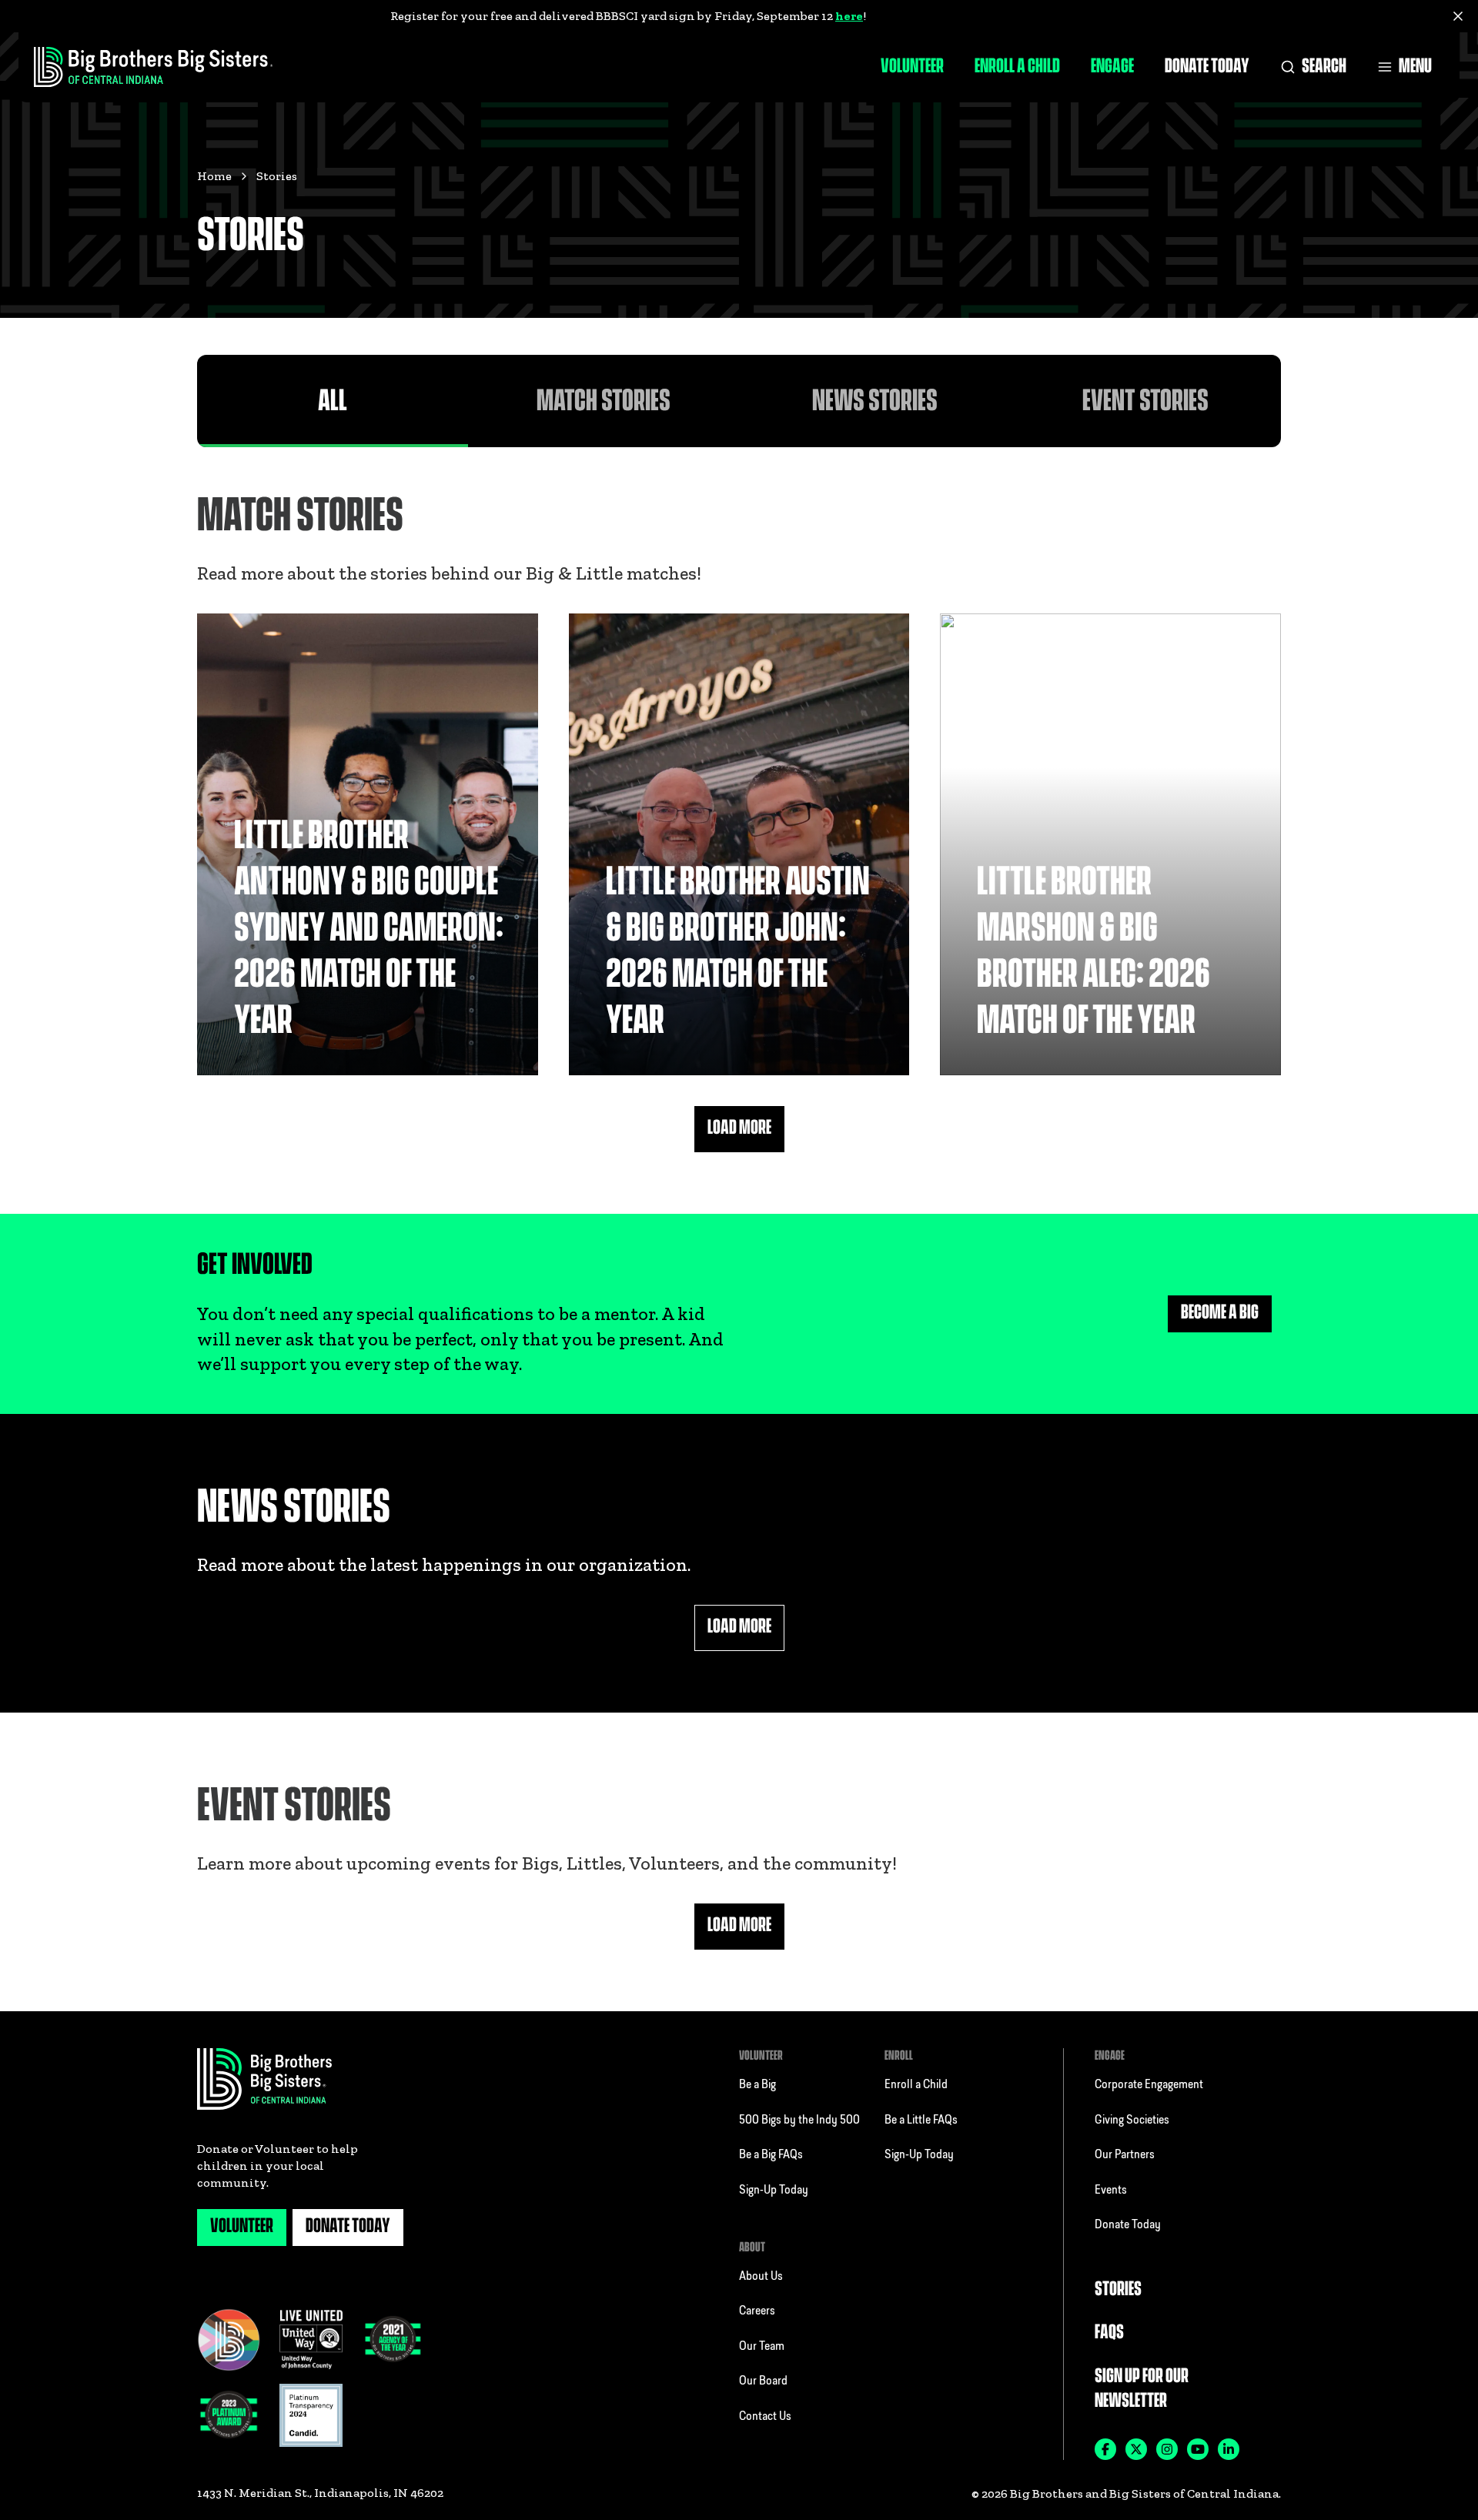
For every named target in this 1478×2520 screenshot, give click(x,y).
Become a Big (1220, 1313)
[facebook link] (1105, 2449)
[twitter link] (1136, 2449)
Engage (1112, 67)
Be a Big (757, 2085)
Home (214, 176)
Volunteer (912, 67)
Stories (1118, 2289)
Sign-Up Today (774, 2191)
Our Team (762, 2347)
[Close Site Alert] (1458, 16)
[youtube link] (1198, 2449)
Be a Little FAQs (921, 2121)
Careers (757, 2311)
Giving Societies (1132, 2121)
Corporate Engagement (1149, 2085)
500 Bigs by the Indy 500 (799, 2121)
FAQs (1109, 2333)
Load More (739, 1128)
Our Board (763, 2381)
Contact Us (765, 2417)
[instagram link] (1167, 2449)
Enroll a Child (1017, 67)
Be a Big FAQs (771, 2155)
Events (1111, 2191)
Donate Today (1207, 67)
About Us (761, 2277)
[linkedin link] (1229, 2449)
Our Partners (1125, 2155)
